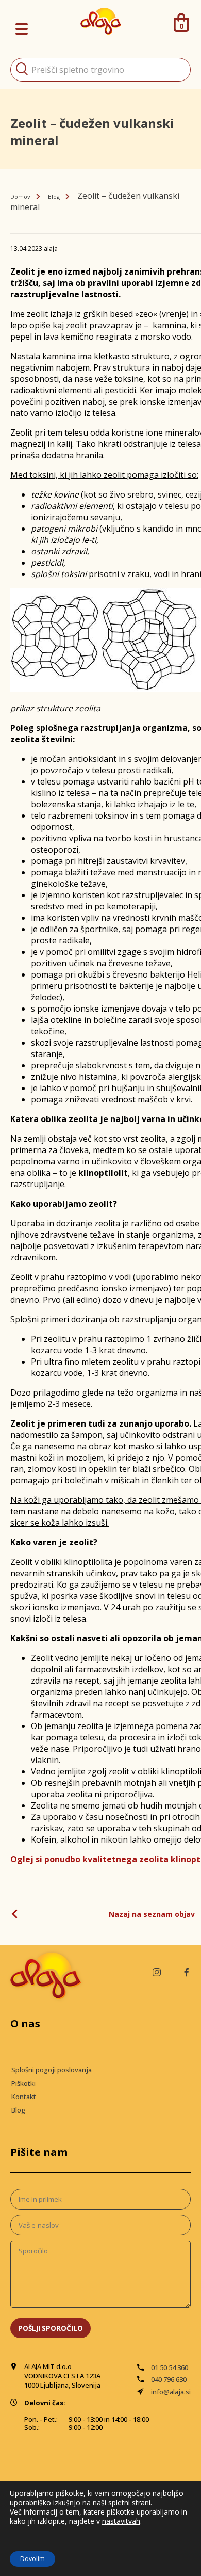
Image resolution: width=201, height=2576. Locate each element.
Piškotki (23, 2083)
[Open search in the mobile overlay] (100, 70)
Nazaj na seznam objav (152, 1914)
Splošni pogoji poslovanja (52, 2070)
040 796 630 (169, 2379)
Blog (54, 196)
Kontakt (24, 2097)
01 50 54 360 (170, 2367)
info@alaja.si (171, 2392)
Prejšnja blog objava (18, 1914)
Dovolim (32, 2559)
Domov (20, 196)
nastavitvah (121, 2521)
